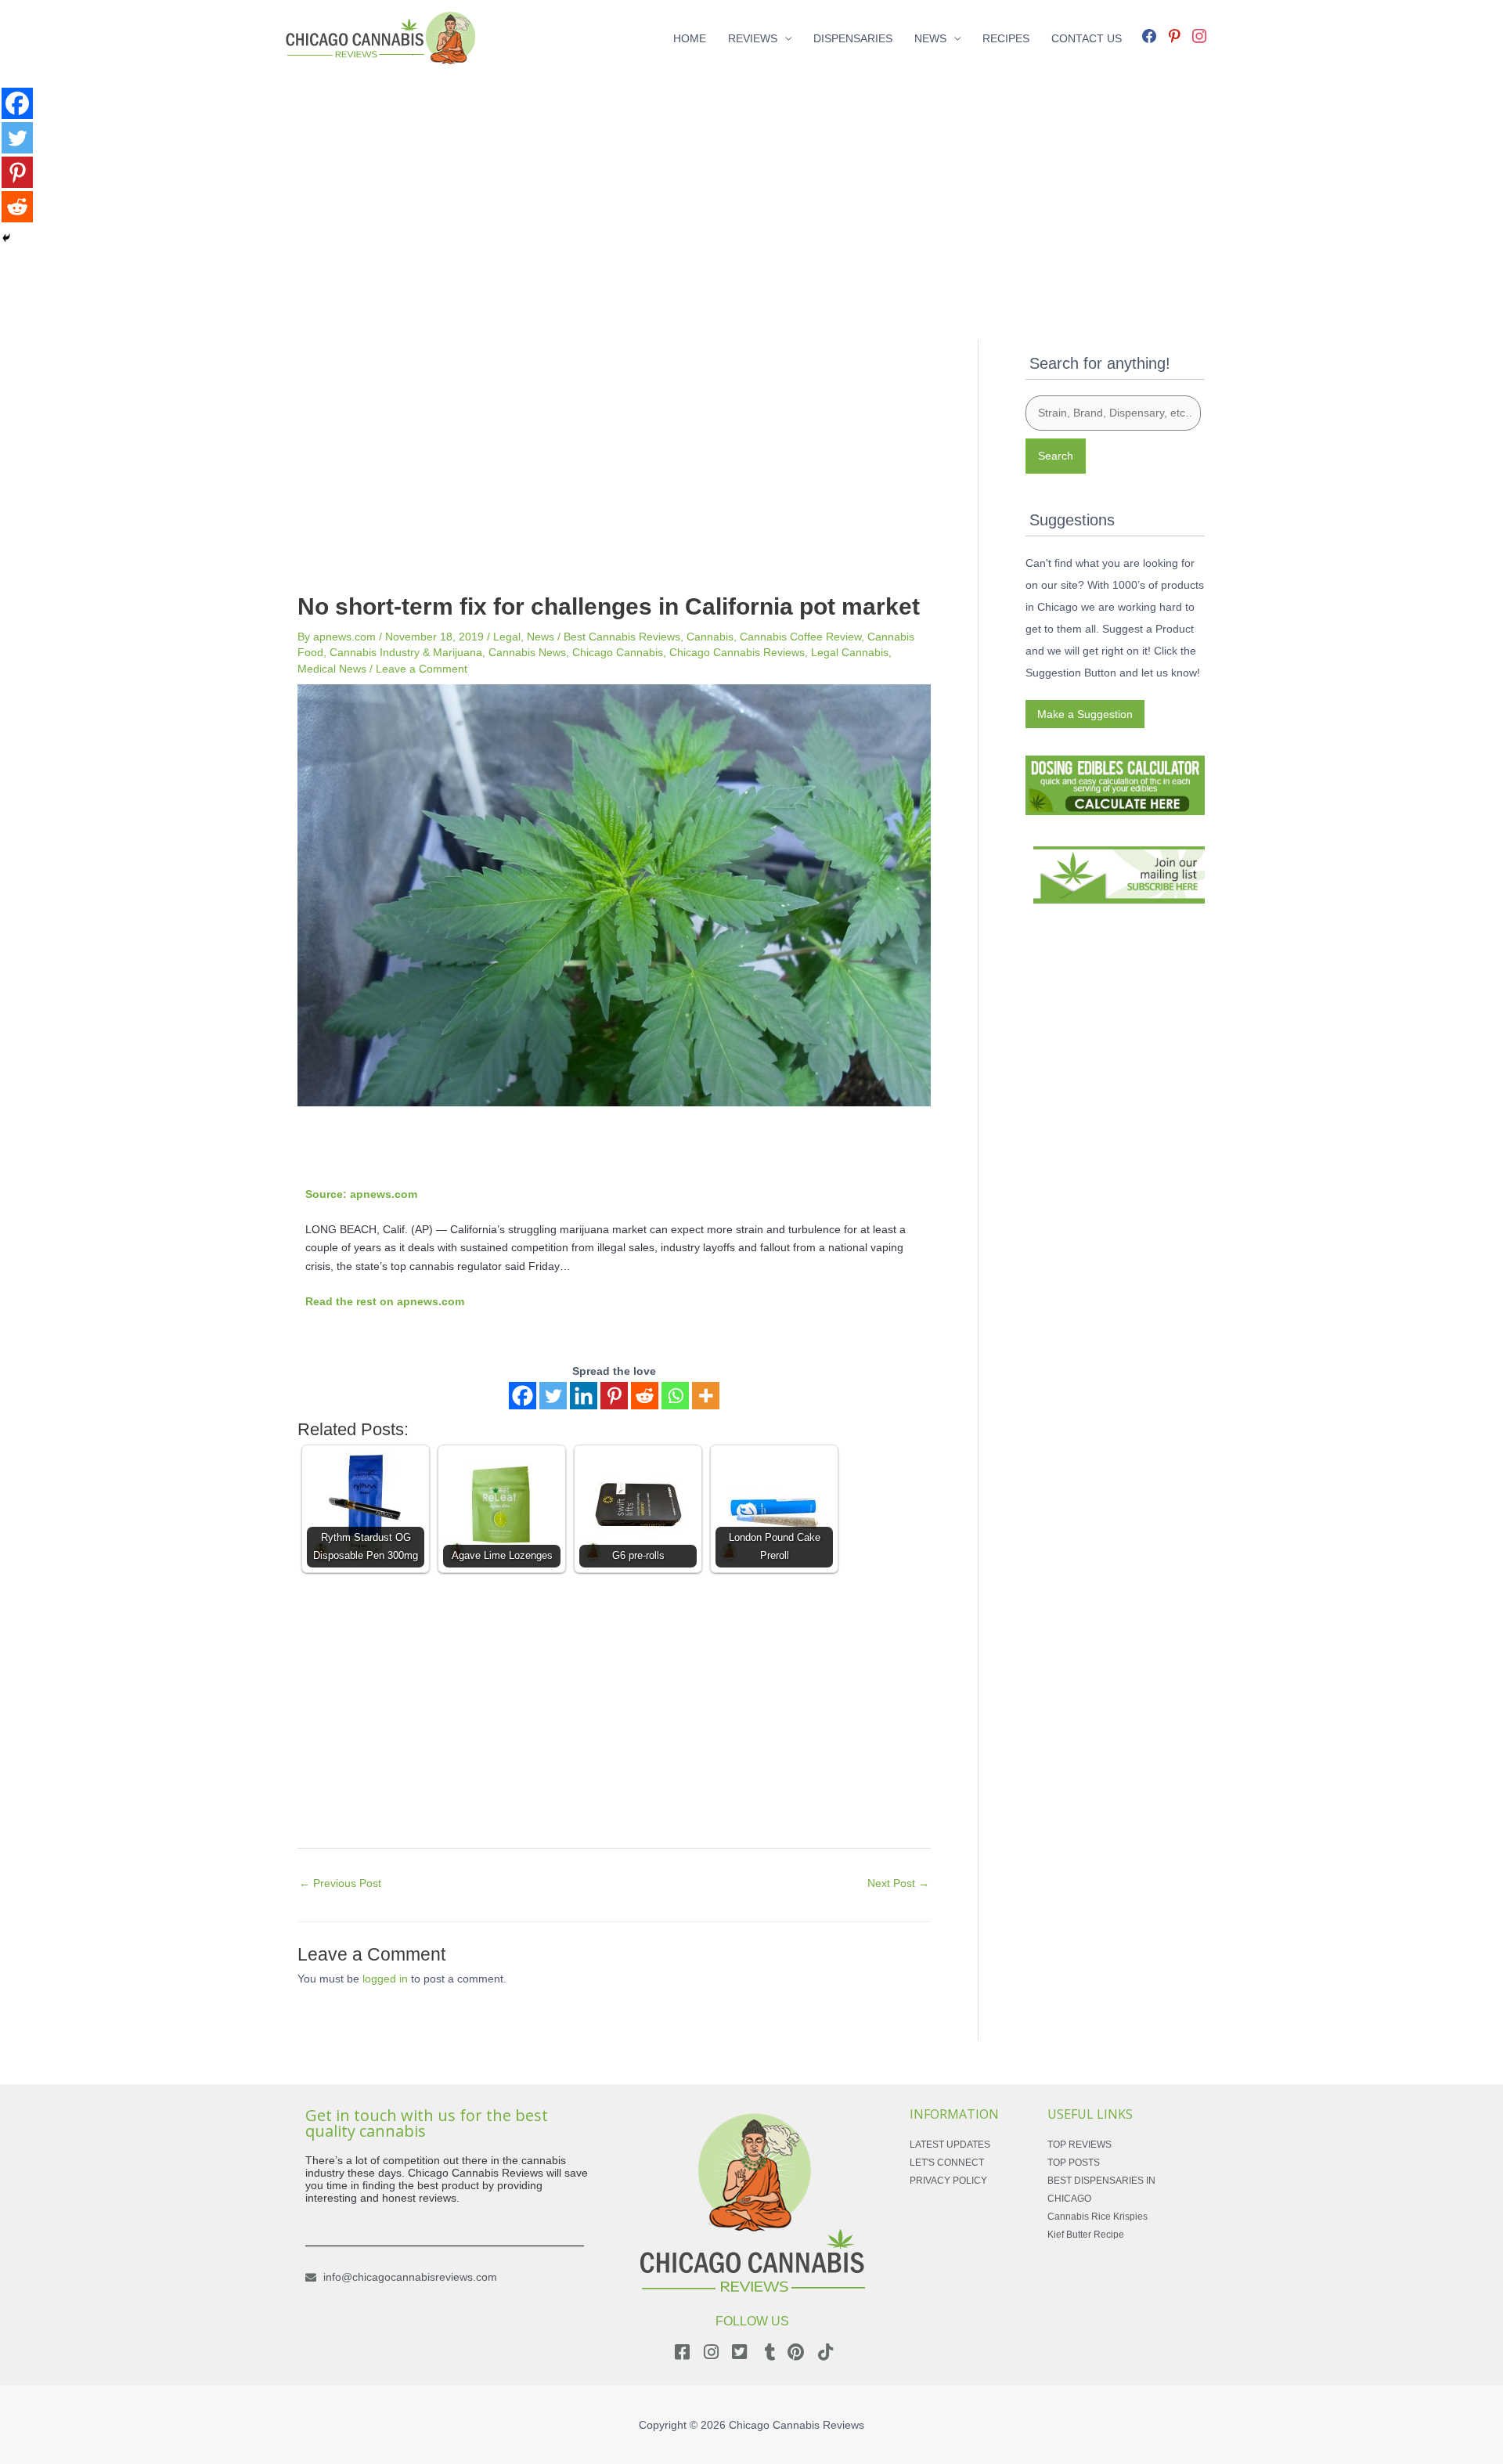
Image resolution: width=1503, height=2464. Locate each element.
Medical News (332, 669)
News (541, 637)
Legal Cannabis (850, 652)
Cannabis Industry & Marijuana (406, 652)
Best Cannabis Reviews (622, 637)
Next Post (898, 1883)
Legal (507, 637)
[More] (706, 1396)
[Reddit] (645, 1396)
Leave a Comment (422, 669)
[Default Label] (1174, 34)
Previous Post (340, 1883)
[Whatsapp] (675, 1396)
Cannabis (710, 637)
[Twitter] (553, 1396)
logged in (385, 1979)
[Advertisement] (751, 186)
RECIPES (1006, 38)
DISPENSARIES (853, 38)
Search (1056, 456)
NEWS (930, 38)
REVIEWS (753, 38)
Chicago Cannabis (618, 652)
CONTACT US (1087, 38)
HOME (690, 38)
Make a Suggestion (1085, 714)
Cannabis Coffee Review (800, 637)
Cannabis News (527, 652)
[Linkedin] (584, 1396)
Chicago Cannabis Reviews (737, 652)
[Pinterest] (614, 1396)
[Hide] (6, 238)
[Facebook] (1149, 34)
